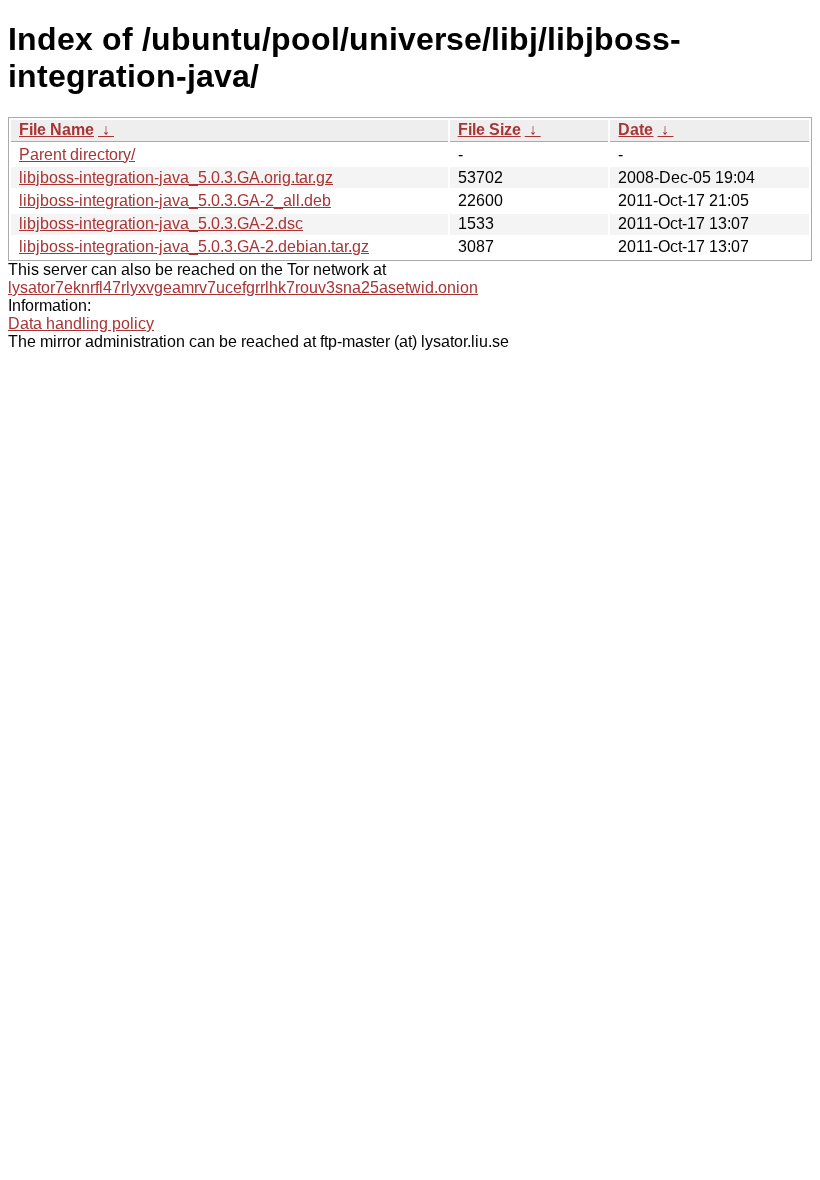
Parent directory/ (77, 154)
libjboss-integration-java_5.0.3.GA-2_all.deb (175, 200)
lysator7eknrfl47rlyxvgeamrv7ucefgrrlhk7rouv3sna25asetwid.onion (243, 287)
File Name (56, 129)
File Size (489, 129)
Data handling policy (81, 323)
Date (635, 129)
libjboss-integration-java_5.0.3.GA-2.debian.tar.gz (194, 246)
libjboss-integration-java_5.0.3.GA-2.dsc (161, 223)
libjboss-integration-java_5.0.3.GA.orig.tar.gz (176, 177)
